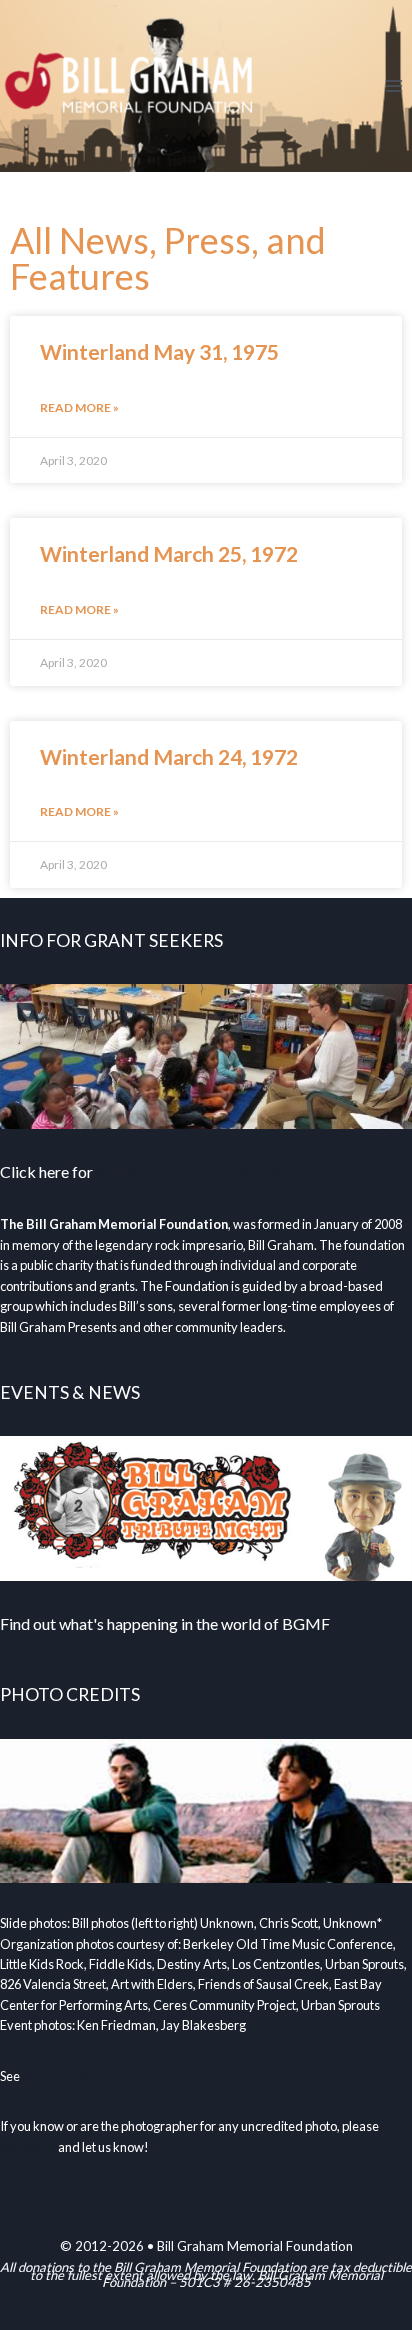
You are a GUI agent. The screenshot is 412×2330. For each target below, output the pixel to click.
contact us (28, 2147)
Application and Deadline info (197, 1171)
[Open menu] (393, 85)
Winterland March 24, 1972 (169, 756)
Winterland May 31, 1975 (159, 351)
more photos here (71, 2076)
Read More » (79, 407)
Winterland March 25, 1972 (169, 553)
